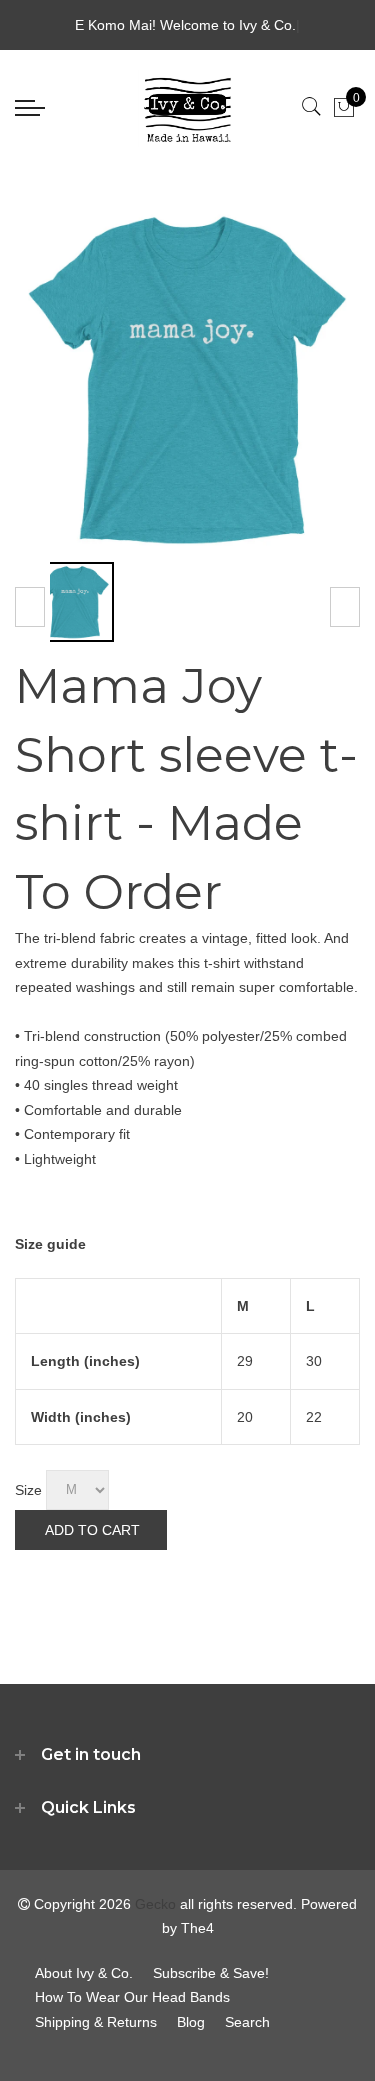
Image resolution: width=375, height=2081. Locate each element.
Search (247, 2022)
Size (28, 1489)
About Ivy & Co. (84, 1973)
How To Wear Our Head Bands (132, 1997)
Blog (191, 2022)
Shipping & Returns (96, 2022)
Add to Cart (92, 1530)
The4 (197, 1928)
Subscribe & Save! (211, 1973)
